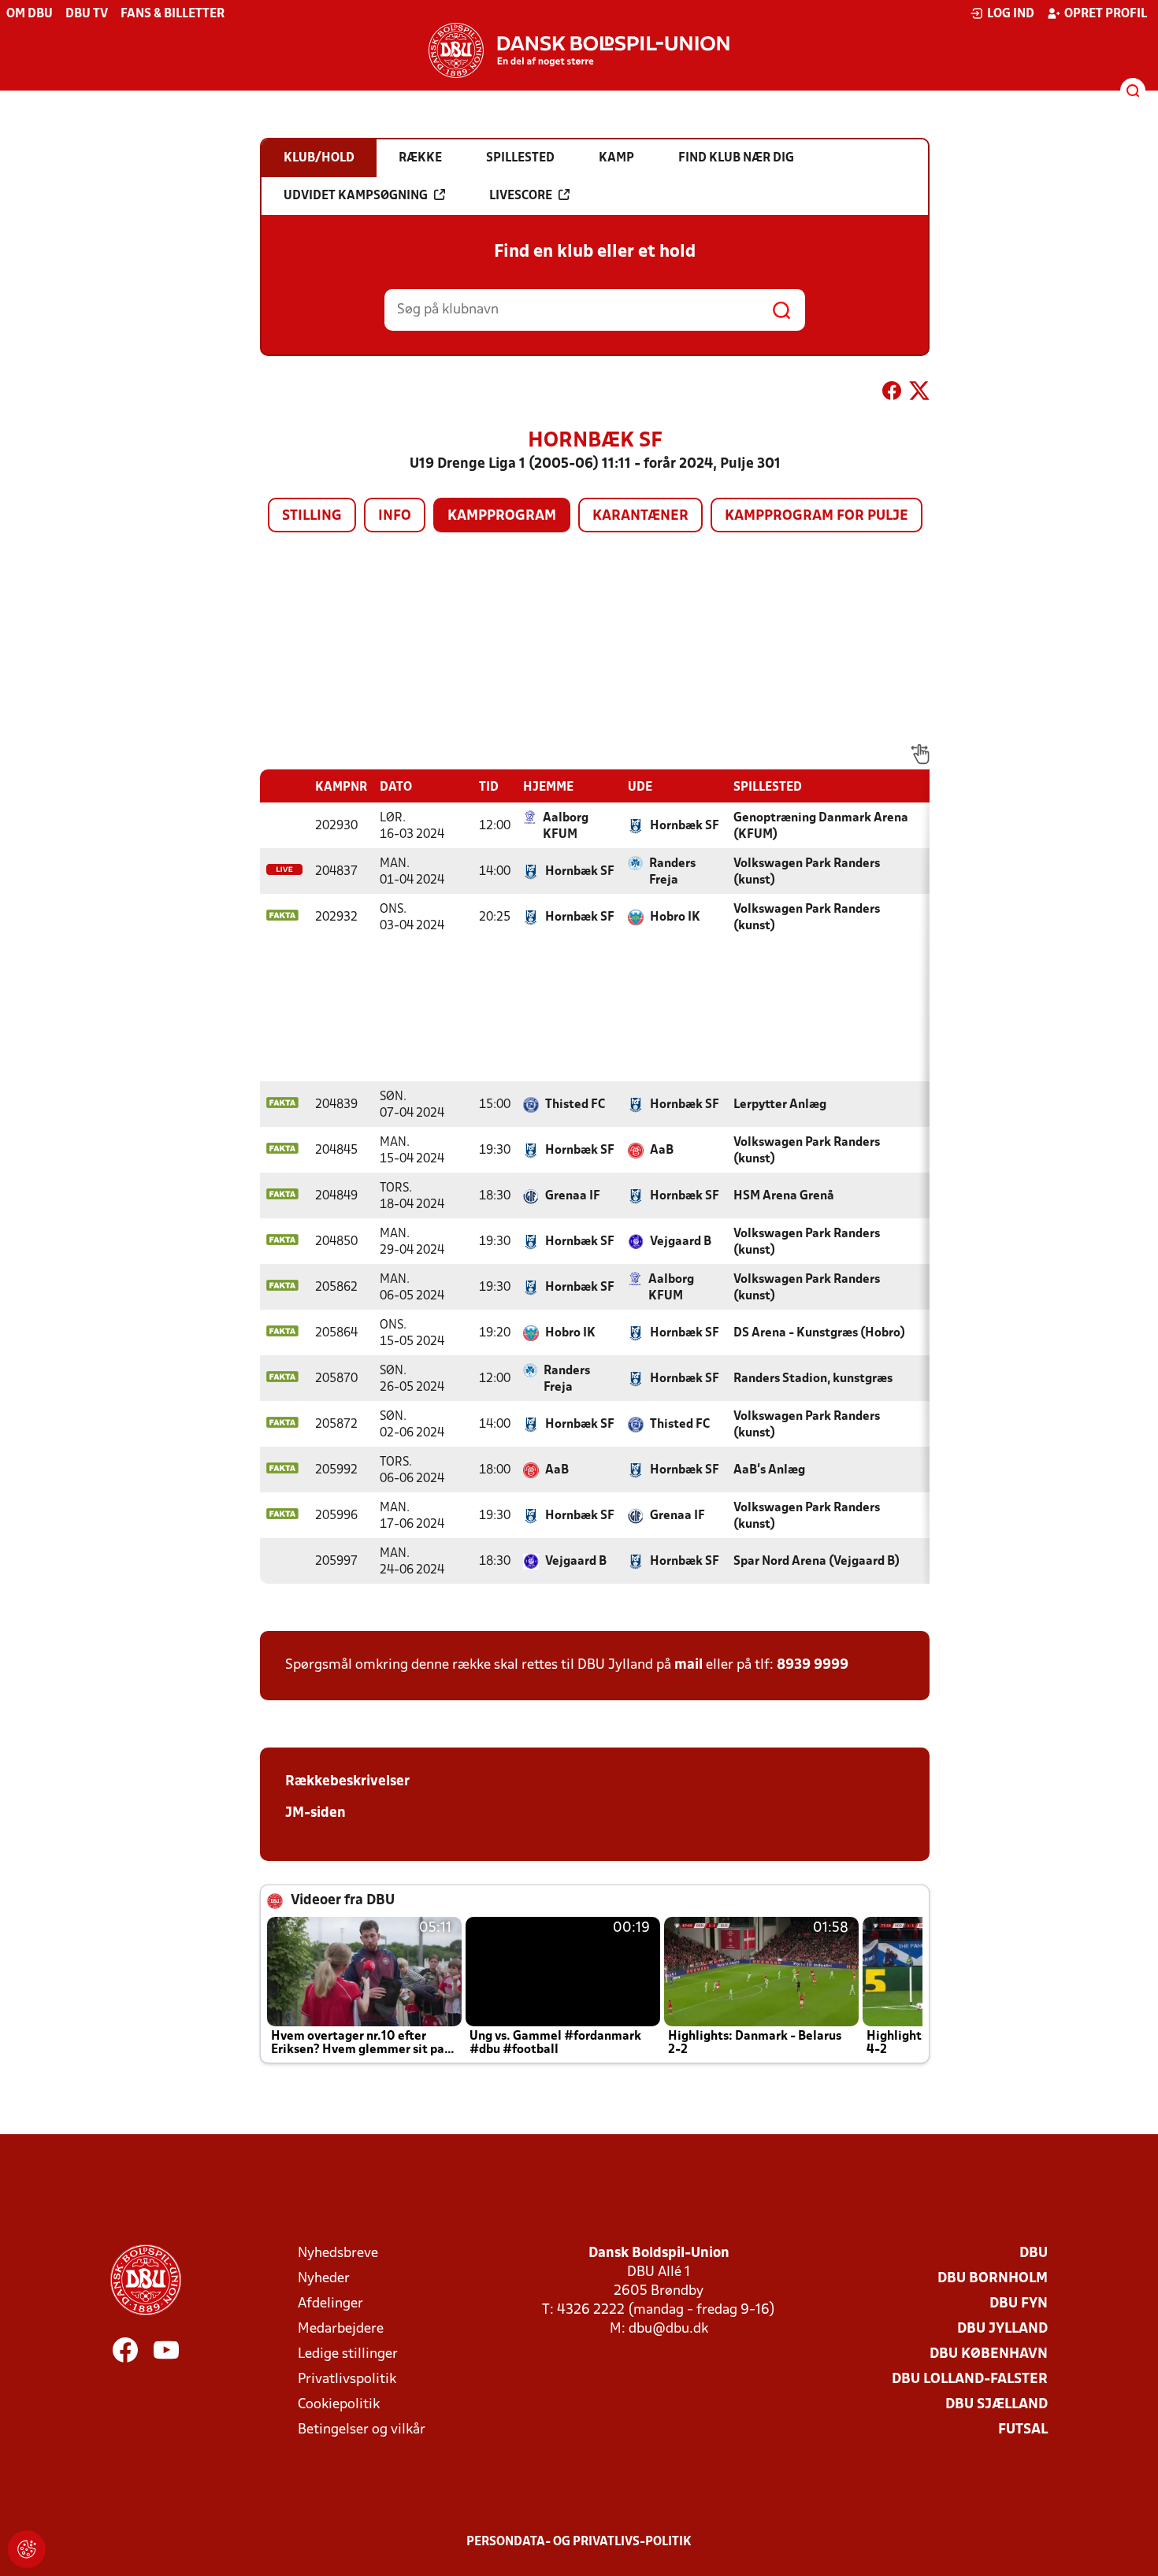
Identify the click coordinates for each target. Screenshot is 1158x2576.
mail (688, 1665)
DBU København (989, 2354)
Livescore (521, 196)
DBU (1034, 2254)
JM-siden (315, 1813)
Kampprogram (502, 516)
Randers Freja (672, 872)
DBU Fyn (1019, 2304)
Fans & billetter (173, 14)
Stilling (312, 516)
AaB (662, 1151)
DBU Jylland (1002, 2329)
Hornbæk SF (685, 826)
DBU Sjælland (997, 2405)
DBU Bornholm (993, 2279)
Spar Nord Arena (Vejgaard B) (817, 1562)
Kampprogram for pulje (817, 516)
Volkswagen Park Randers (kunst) (807, 872)
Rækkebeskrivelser (347, 1782)
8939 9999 (813, 1665)
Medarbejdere (341, 2329)
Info (395, 516)
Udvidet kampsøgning (356, 196)
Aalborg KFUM (566, 827)
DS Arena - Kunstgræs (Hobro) (819, 1333)
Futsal (1023, 2430)
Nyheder (324, 2279)
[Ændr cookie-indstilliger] (27, 2549)
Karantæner (640, 516)
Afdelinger (330, 2304)
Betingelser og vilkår (362, 2430)
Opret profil (1106, 14)
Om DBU (30, 14)
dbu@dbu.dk (668, 2329)
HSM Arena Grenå (784, 1196)
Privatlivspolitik (347, 2380)
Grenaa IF (573, 1196)
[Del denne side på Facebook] (892, 394)
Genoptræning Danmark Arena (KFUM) (821, 827)
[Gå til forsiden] (579, 50)
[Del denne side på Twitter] (919, 394)
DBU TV (87, 14)
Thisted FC (575, 1105)
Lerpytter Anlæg (780, 1105)
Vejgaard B (681, 1242)
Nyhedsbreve (338, 2254)
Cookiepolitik (339, 2405)
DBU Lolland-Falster (970, 2380)
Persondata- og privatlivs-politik (579, 2542)
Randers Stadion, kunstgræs (813, 1379)
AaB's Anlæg (769, 1470)
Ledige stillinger (348, 2354)
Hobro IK (675, 917)
